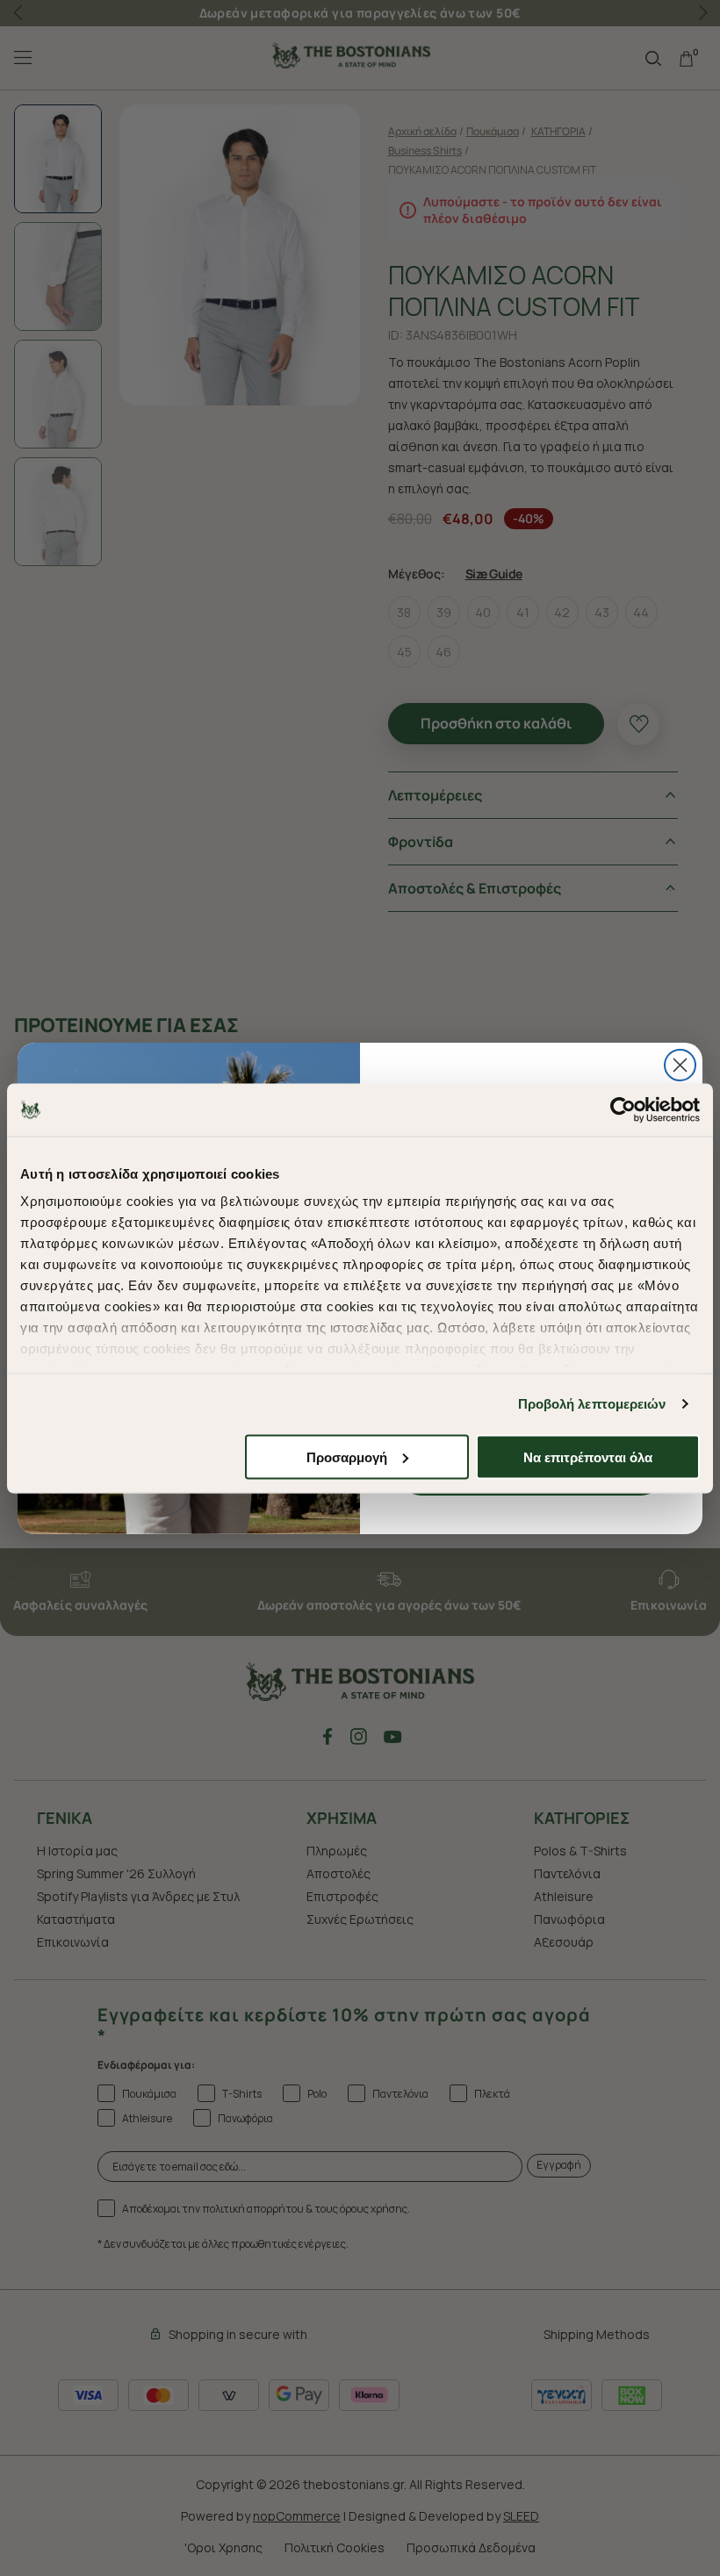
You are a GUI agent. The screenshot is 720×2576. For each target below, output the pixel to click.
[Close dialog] (680, 1065)
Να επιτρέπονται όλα (588, 1457)
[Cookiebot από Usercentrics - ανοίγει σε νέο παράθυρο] (623, 1109)
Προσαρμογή (347, 1457)
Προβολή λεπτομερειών (592, 1404)
